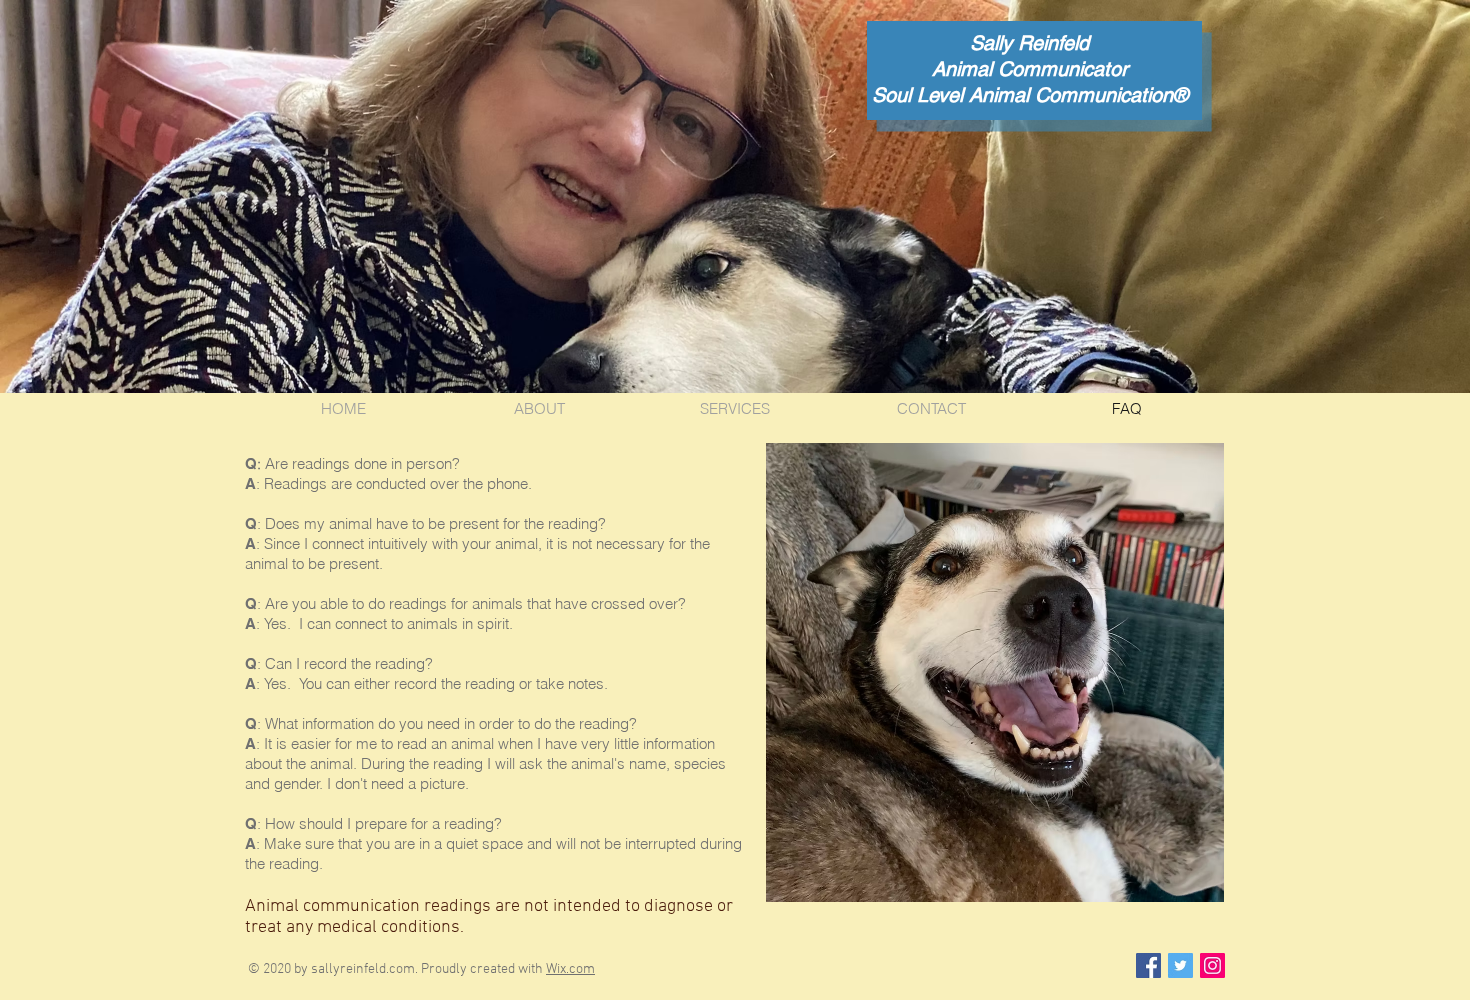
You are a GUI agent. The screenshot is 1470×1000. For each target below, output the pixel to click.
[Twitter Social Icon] (1180, 965)
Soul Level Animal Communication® (1030, 95)
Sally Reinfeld (1029, 43)
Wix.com (570, 969)
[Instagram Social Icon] (1212, 965)
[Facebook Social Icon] (1148, 965)
